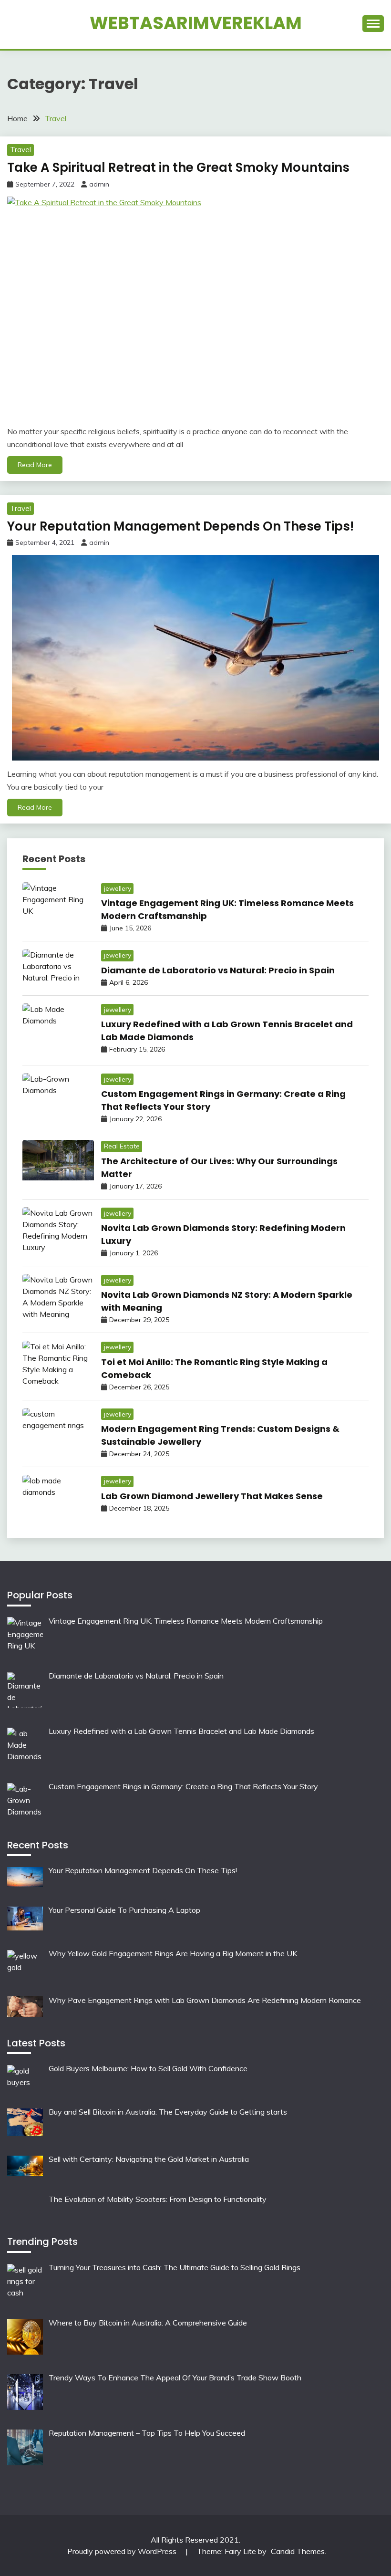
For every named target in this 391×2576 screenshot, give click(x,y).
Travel (21, 150)
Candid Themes (298, 2551)
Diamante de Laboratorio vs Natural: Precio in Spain (218, 970)
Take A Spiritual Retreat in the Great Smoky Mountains (178, 167)
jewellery (118, 888)
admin (99, 184)
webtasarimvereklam (196, 23)
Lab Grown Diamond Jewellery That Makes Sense (212, 1496)
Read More (35, 465)
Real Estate (122, 1146)
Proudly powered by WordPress (123, 2551)
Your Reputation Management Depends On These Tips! (180, 526)
